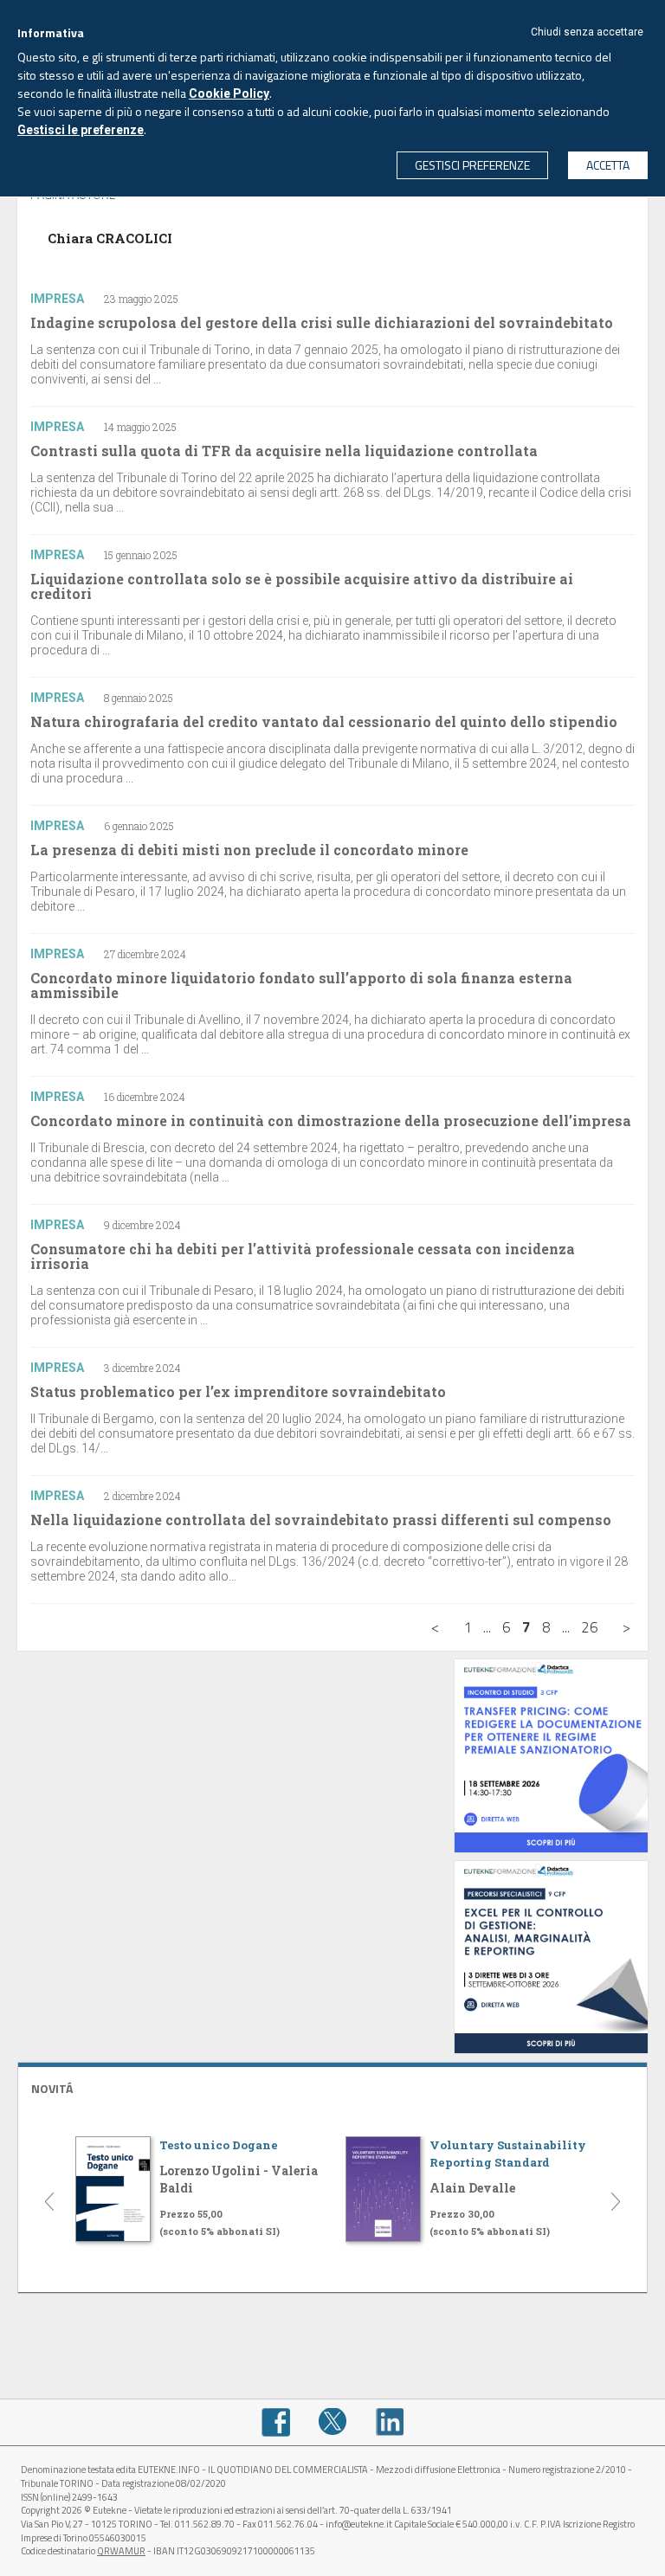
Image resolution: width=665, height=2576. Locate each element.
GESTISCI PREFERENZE (472, 165)
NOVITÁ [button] (52, 2088)
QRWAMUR (121, 2551)
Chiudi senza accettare (587, 32)
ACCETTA (608, 165)
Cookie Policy (229, 93)
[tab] (332, 2087)
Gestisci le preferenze (81, 130)
